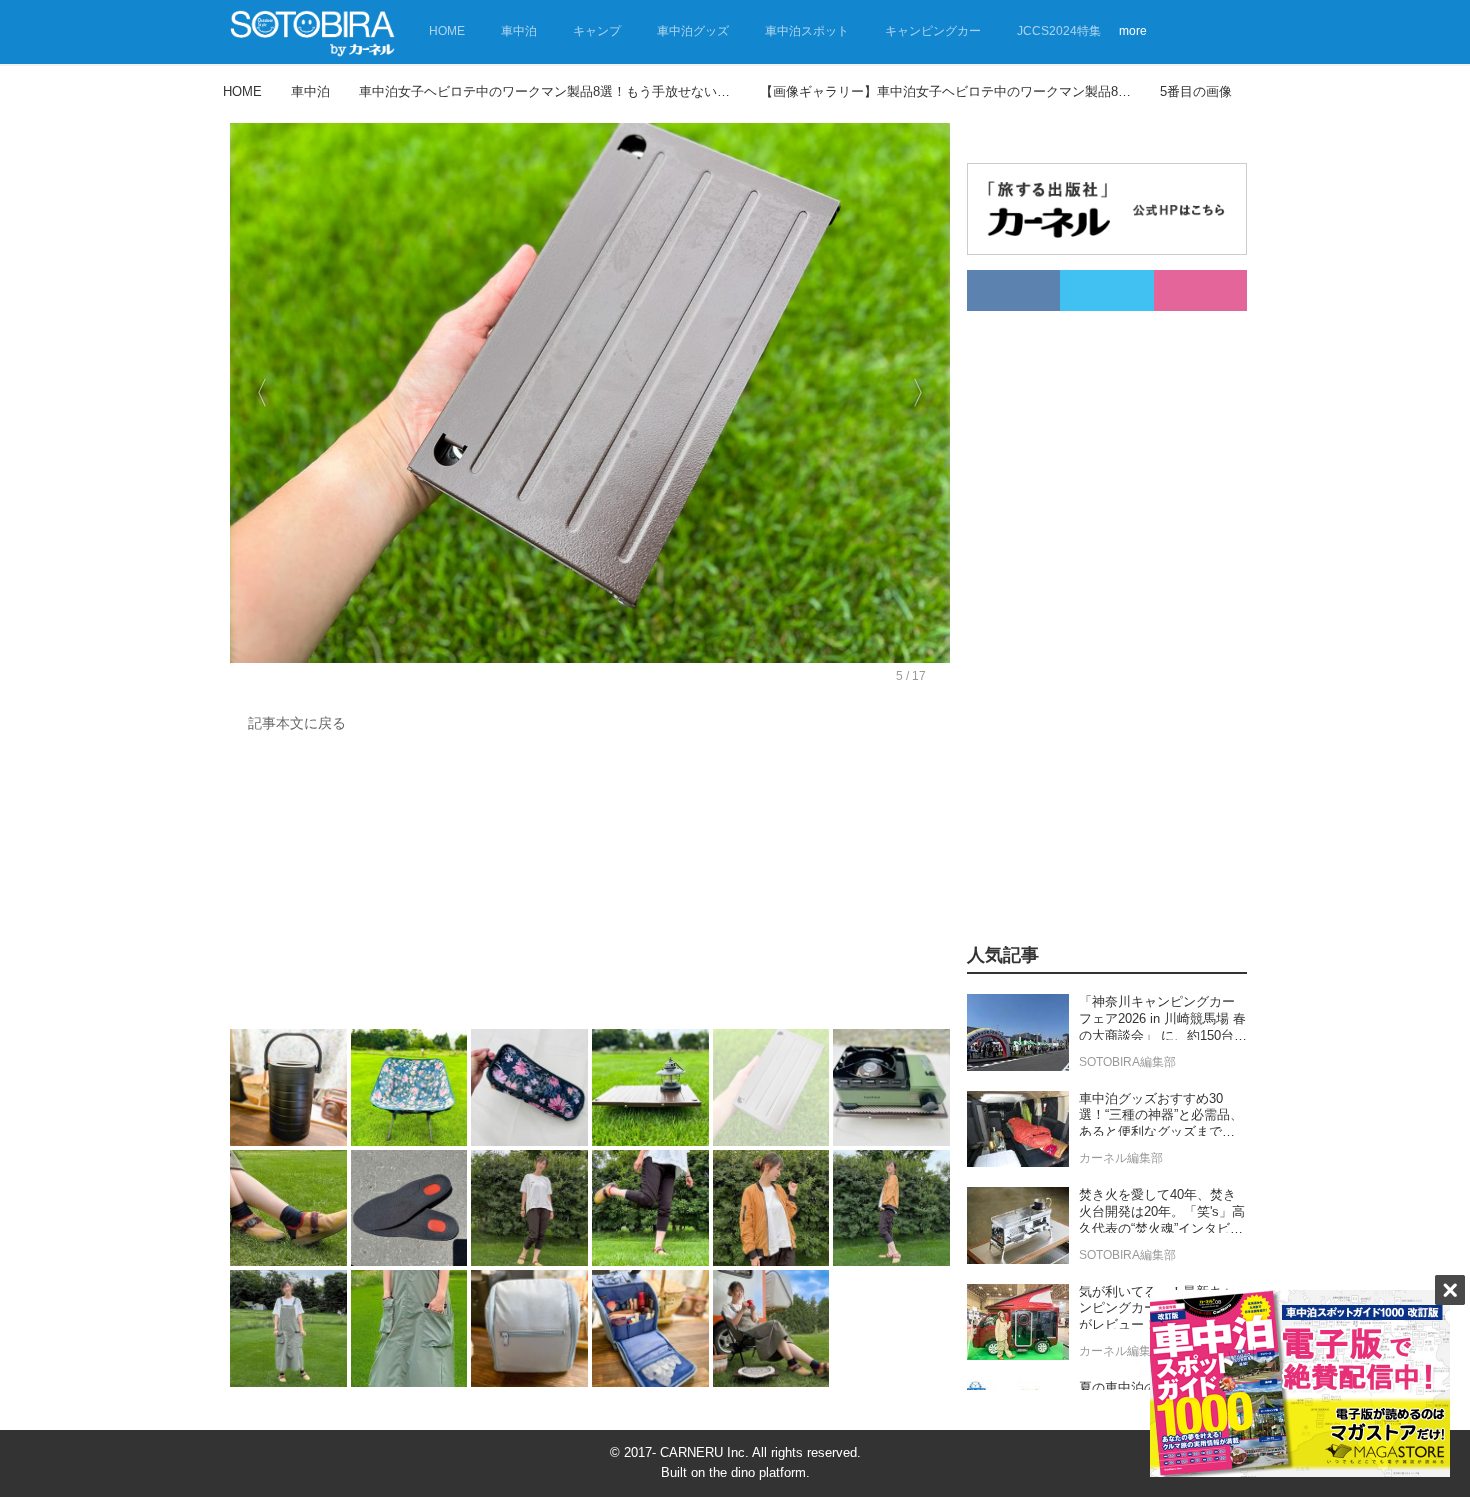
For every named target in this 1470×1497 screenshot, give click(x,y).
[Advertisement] (590, 886)
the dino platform (757, 1472)
